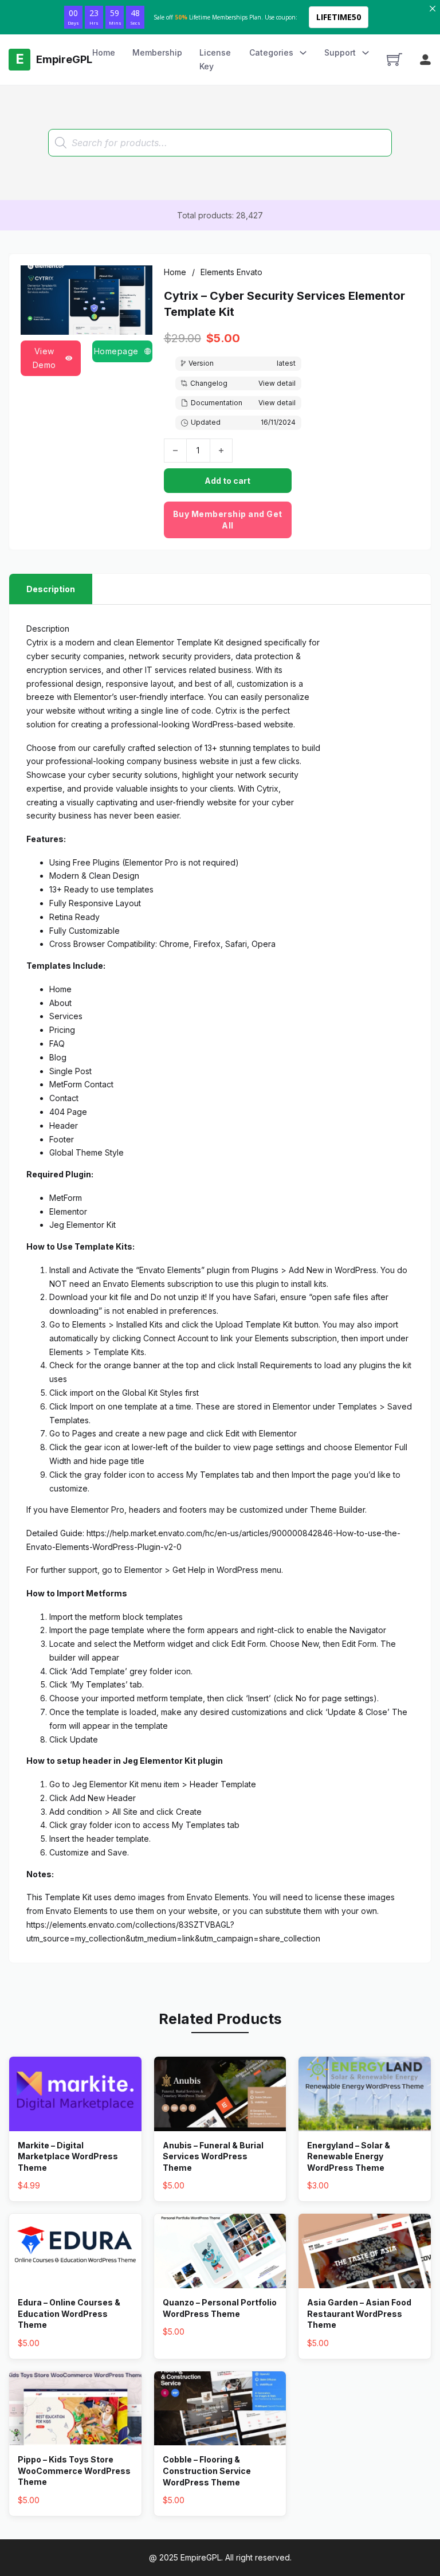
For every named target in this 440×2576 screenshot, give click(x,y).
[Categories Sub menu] (303, 53)
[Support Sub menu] (366, 53)
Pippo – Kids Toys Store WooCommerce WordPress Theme (74, 2471)
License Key (215, 59)
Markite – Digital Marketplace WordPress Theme (68, 2156)
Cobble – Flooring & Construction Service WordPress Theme (207, 2471)
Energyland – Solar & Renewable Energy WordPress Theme (349, 2156)
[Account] (425, 60)
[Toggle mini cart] (394, 59)
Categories (271, 52)
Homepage (116, 351)
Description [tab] (51, 589)
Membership (157, 52)
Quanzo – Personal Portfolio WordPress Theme (220, 2308)
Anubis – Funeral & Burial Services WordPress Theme (213, 2156)
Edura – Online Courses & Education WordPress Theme (69, 2313)
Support (340, 52)
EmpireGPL (201, 2557)
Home (104, 52)
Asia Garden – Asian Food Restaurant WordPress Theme (359, 2313)
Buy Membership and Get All (228, 520)
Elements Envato (231, 272)
